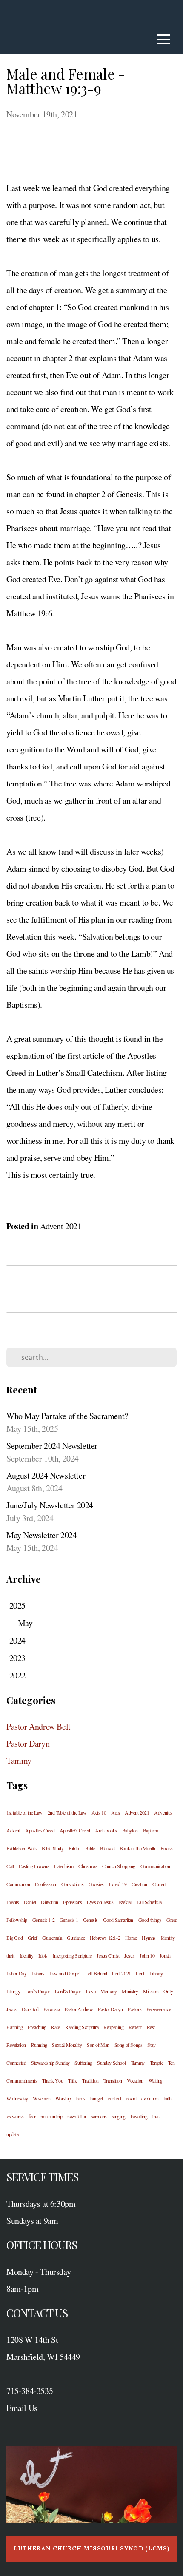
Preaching (37, 2027)
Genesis (90, 1920)
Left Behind (96, 1973)
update (13, 2134)
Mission (151, 1991)
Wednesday (17, 2098)
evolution (150, 2098)
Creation (139, 1884)
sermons (99, 2116)
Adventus (163, 1812)
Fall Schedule (149, 1902)
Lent (140, 1973)
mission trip (51, 2116)
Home (131, 1938)
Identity (27, 1955)
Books (167, 1848)
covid (131, 2098)
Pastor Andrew (79, 2009)
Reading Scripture (82, 2027)
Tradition (90, 2080)
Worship (63, 2098)
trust (156, 2116)
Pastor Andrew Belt (39, 1726)
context (114, 2098)
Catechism (64, 1866)
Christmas (88, 1866)
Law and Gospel (65, 1973)
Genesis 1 (69, 1920)
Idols (43, 1955)
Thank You (53, 2080)
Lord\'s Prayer (68, 1991)
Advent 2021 (61, 1226)
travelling (139, 2116)
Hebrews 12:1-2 (105, 1938)
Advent (13, 1830)
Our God (30, 2009)
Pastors (134, 2009)
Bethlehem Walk (21, 1848)
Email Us (22, 2408)
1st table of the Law (24, 1812)
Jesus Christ (108, 1955)
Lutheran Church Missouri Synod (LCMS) (91, 2549)
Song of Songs (129, 2045)
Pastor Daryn (28, 1743)
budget (97, 2098)
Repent (135, 2027)
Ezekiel (125, 1902)
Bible (90, 1848)
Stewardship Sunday (50, 2063)
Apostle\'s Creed (75, 1830)
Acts (115, 1812)
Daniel (30, 1902)
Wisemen (41, 2098)
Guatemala (52, 1938)
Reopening (113, 2027)
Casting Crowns (34, 1866)
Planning (15, 2027)
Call (10, 1866)
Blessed (107, 1848)
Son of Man (98, 2045)
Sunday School (111, 2063)
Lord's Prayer (38, 1991)
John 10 (147, 1955)
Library (156, 1973)
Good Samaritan (118, 1920)
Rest (151, 2027)
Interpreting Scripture (72, 1955)
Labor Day (16, 1973)
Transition (113, 2080)
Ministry (130, 1991)
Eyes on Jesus (100, 1902)
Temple (157, 2063)
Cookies (96, 1884)
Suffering (83, 2063)
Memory (109, 1991)
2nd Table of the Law (67, 1812)
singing (119, 2116)
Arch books (106, 1830)
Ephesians (72, 1902)
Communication (155, 1866)
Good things (150, 1920)
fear (32, 2116)
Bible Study (53, 1848)
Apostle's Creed (40, 1830)
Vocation (135, 2080)
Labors (38, 1973)
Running (39, 2045)
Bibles (74, 1848)
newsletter (77, 2116)
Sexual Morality (67, 2045)
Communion (18, 1884)
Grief (33, 1938)
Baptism (151, 1830)
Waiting (156, 2080)
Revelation (16, 2045)
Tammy (19, 1760)
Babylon (130, 1830)
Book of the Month (137, 1848)
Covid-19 (118, 1884)
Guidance (76, 1938)
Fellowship (17, 1920)
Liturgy (13, 1991)
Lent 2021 (121, 1973)
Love (91, 1991)
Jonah (165, 1955)
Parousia (51, 2009)
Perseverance (159, 2009)
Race (56, 2027)
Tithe (73, 2080)
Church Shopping (119, 1866)
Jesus (129, 1955)
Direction (49, 1902)
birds (81, 2098)
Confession (46, 1884)
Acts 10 (99, 1812)
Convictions (73, 1884)
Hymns (149, 1938)
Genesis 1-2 (44, 1920)
